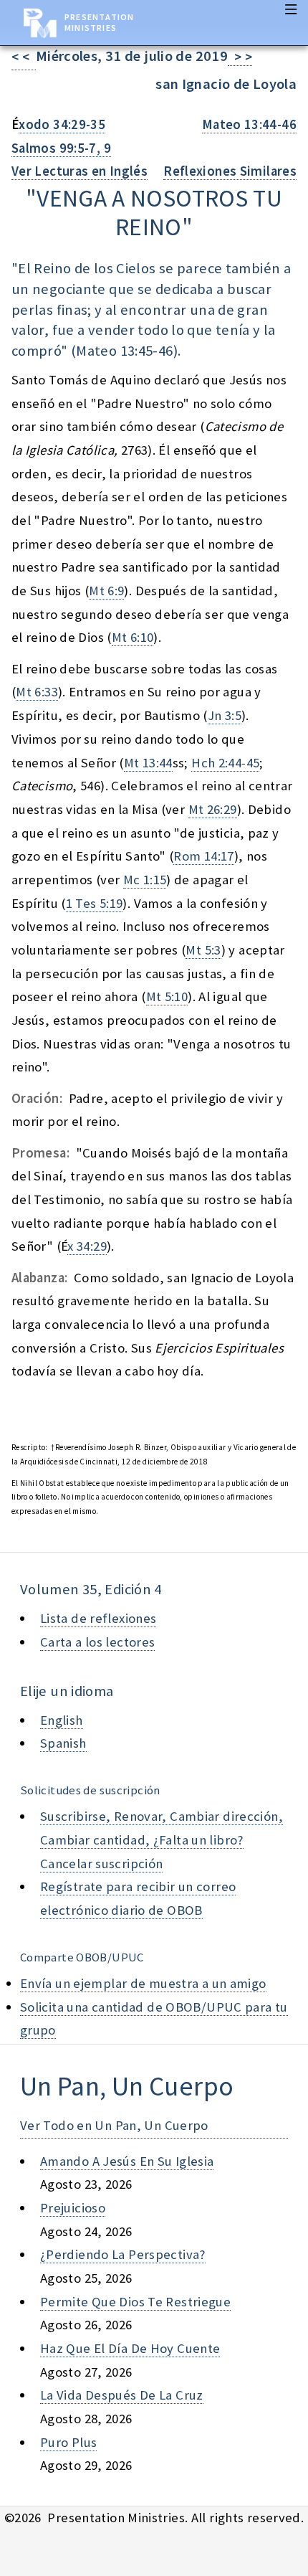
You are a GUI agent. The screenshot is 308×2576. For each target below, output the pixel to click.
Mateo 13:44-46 (249, 124)
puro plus (68, 2442)
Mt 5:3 (203, 950)
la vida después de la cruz (122, 2395)
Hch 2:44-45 (225, 763)
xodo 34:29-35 (62, 124)
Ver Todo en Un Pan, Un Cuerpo (114, 2125)
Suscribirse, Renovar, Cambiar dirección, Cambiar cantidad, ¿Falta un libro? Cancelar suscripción (162, 1839)
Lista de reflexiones (98, 1618)
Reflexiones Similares (230, 171)
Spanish (63, 1743)
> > (240, 57)
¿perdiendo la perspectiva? (123, 2254)
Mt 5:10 (167, 996)
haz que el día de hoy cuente (130, 2348)
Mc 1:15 (145, 880)
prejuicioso (73, 2208)
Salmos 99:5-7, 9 (61, 148)
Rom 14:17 (203, 856)
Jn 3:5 (225, 715)
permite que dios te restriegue (135, 2302)
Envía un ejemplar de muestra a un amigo (143, 1983)
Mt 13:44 (148, 763)
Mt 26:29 (213, 809)
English (62, 1720)
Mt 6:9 (106, 591)
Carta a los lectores (97, 1642)
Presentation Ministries (99, 22)
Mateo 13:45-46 (124, 351)
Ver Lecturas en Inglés (80, 171)
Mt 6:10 (133, 637)
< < (24, 57)
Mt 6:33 (37, 692)
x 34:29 (87, 1246)
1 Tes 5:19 (95, 903)
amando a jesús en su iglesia (127, 2161)
